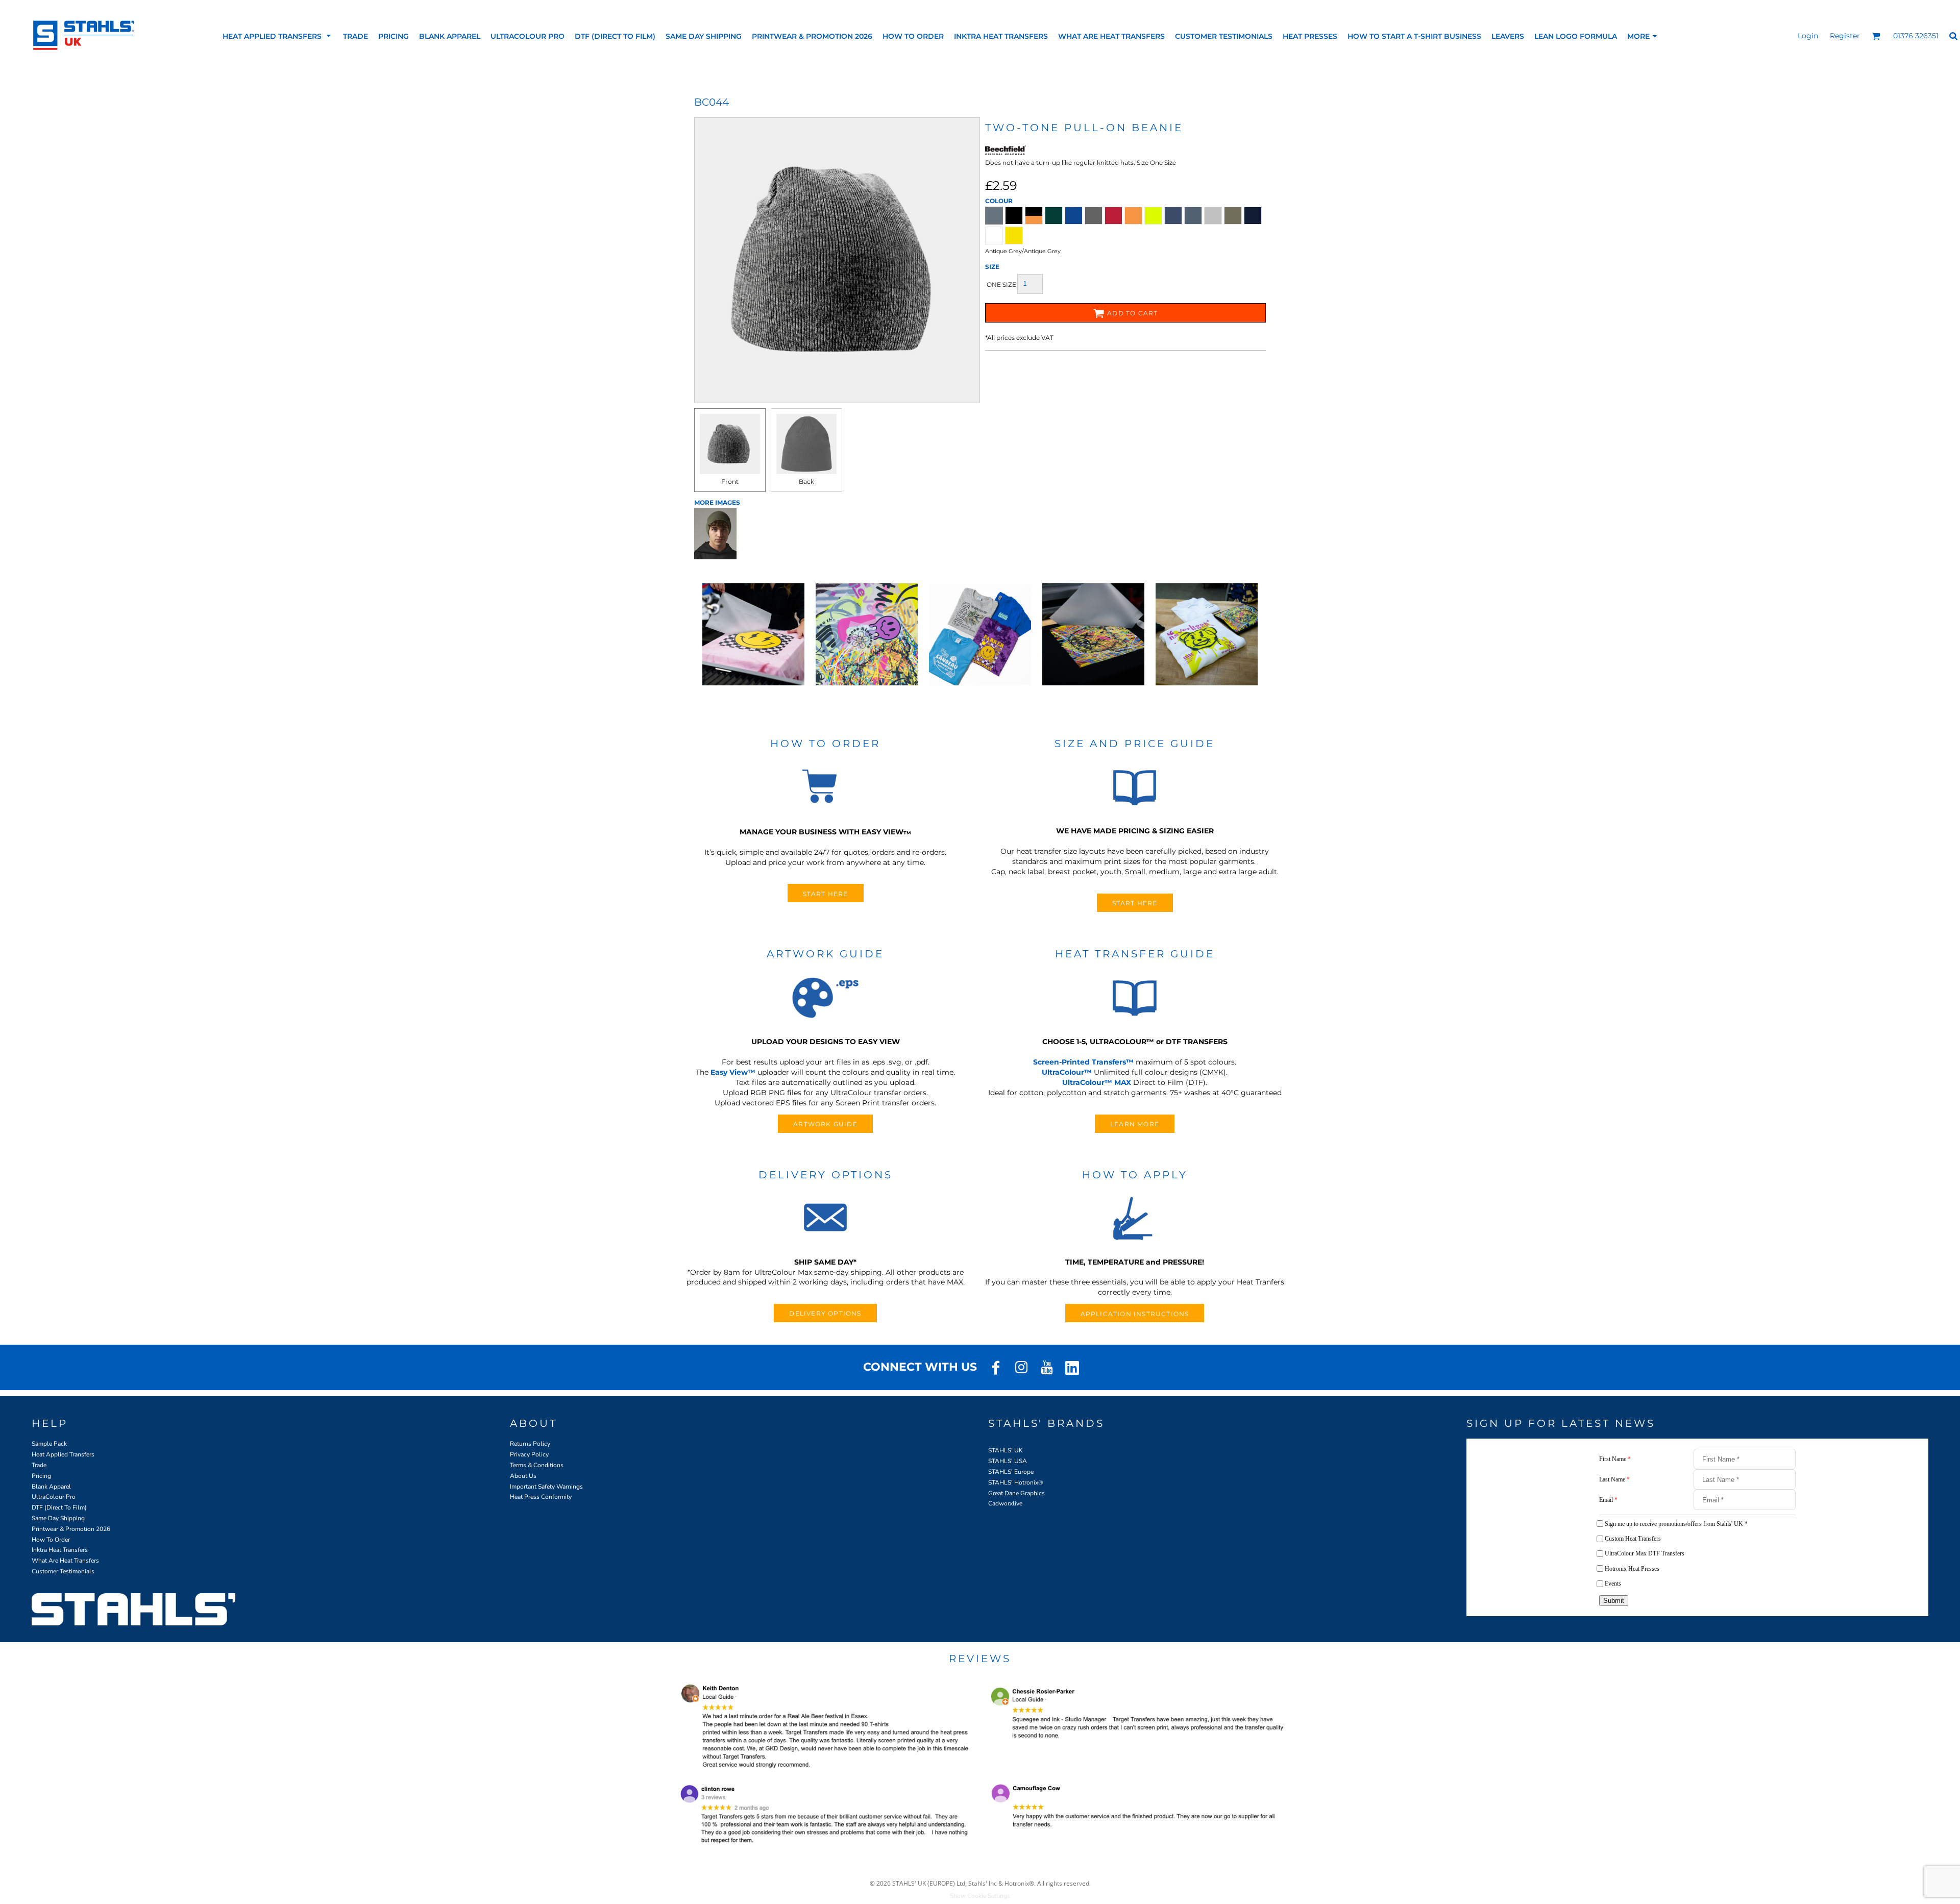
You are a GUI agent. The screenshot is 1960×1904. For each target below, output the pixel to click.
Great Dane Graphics (1016, 1493)
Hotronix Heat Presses (1632, 1569)
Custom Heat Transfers (1633, 1539)
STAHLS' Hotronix (1013, 1482)
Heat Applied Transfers (63, 1454)
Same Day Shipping (58, 1518)
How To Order (51, 1540)
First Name (1615, 1459)
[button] (278, 36)
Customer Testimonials (63, 1571)
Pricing (41, 1476)
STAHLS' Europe (1011, 1472)
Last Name (1614, 1479)
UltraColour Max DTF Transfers (1645, 1553)
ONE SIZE (1001, 285)
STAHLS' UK (1006, 1450)
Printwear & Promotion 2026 (71, 1529)
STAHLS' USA (1008, 1461)
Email (1608, 1500)
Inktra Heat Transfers (60, 1550)
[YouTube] (1047, 1368)
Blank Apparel (51, 1487)
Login (1808, 36)
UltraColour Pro (54, 1497)
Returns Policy (530, 1444)
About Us (523, 1476)
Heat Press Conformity (541, 1497)
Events (1613, 1584)
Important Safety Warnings (546, 1487)
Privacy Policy (529, 1454)
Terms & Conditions (537, 1465)
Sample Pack (49, 1444)
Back (806, 481)
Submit (1614, 1601)
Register (1845, 36)
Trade (39, 1465)
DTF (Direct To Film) (59, 1507)
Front (730, 481)
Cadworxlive (1005, 1503)
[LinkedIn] (1072, 1368)
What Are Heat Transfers (65, 1561)
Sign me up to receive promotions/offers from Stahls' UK (1676, 1524)
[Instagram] (1021, 1368)
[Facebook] (996, 1368)
